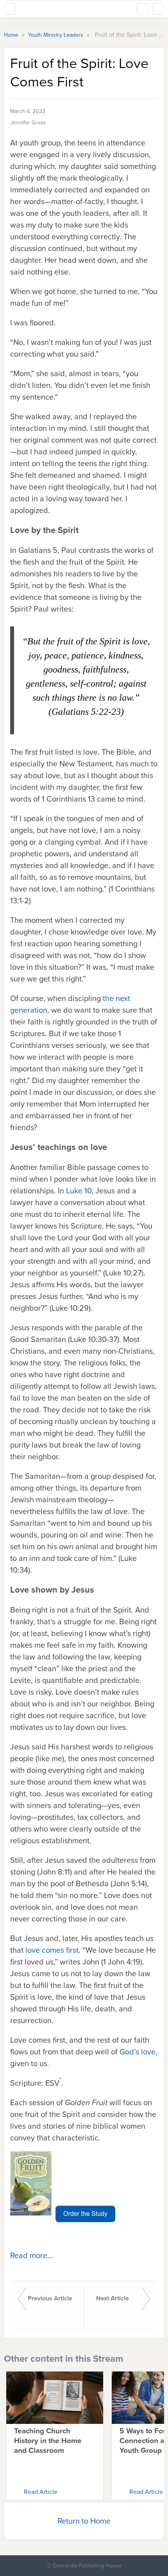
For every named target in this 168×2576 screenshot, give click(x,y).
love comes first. (53, 1950)
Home (12, 35)
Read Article (41, 2492)
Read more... (32, 2255)
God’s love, (139, 2051)
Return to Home (84, 2521)
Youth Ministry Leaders (56, 35)
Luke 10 (79, 1190)
